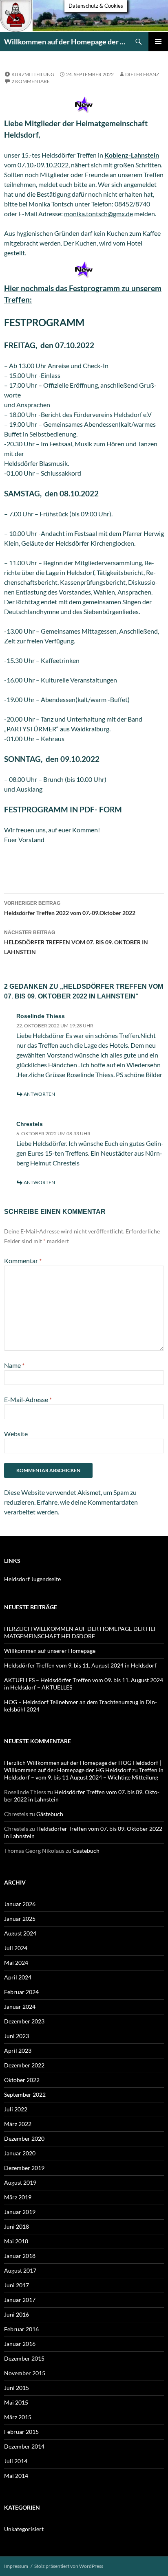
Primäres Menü (158, 42)
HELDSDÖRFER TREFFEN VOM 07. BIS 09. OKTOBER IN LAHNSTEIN (76, 942)
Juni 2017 (17, 2285)
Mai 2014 (16, 2476)
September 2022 (25, 2094)
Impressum (16, 2566)
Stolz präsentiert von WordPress (69, 2566)
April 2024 (18, 1977)
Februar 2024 (21, 1992)
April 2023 (18, 2050)
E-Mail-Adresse (28, 1399)
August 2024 (20, 1933)
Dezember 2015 (24, 2358)
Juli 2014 (16, 2461)
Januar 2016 (20, 2344)
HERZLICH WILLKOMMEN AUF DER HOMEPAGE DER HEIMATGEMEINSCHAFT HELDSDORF (81, 1632)
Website (16, 1434)
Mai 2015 (16, 2402)
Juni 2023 (17, 2036)
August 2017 (20, 2270)
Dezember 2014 (24, 2446)
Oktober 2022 (22, 2080)
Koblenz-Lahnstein (132, 155)
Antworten (39, 1094)
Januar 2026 (20, 1904)
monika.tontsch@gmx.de (98, 214)
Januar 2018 (20, 2256)
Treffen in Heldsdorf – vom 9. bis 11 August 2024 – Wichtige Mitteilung (84, 1774)
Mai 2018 (16, 2241)
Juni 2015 (17, 2388)
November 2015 (25, 2373)
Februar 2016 (21, 2329)
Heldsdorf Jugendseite (32, 1579)
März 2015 (18, 2417)
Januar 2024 (20, 2007)
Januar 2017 (20, 2300)
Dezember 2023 (24, 2021)
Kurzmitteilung (33, 74)
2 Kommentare (31, 81)
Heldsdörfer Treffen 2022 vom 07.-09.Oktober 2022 (70, 908)
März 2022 (18, 2124)
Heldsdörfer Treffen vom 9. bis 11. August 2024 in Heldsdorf (80, 1665)
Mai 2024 (16, 1963)
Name (14, 1365)
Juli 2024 (16, 1948)
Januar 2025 (20, 1919)
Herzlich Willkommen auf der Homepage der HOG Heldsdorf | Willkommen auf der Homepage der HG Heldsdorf (83, 1766)
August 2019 (20, 2182)
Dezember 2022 (24, 2065)
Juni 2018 (17, 2226)
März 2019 (18, 2197)
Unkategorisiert (24, 2529)
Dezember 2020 (24, 2138)
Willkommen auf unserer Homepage (50, 1651)
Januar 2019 (20, 2212)
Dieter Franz (142, 74)
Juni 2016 (17, 2314)
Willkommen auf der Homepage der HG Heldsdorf (66, 42)
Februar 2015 (21, 2432)
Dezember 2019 (24, 2168)
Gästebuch (50, 1814)
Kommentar (23, 1261)
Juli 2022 (16, 2109)
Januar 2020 (20, 2153)
